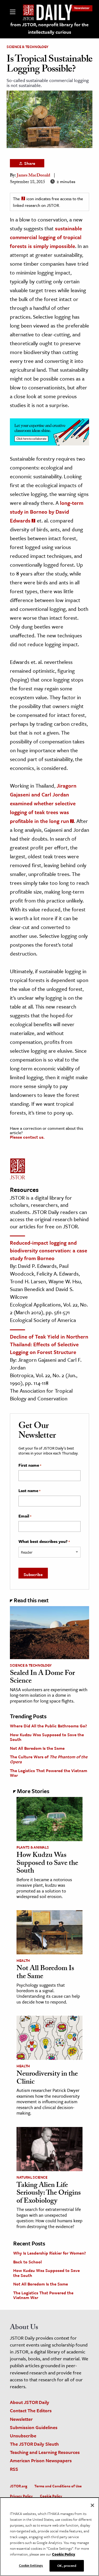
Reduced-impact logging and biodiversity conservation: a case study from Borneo (49, 1250)
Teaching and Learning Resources (45, 2452)
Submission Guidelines (34, 2427)
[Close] (92, 2505)
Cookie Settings (31, 2565)
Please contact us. (27, 1137)
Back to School (28, 2262)
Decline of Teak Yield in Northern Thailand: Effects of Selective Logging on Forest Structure (49, 1344)
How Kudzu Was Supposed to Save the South (47, 1737)
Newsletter (82, 8)
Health (23, 1960)
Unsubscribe (23, 2436)
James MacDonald (33, 176)
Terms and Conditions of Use (58, 2486)
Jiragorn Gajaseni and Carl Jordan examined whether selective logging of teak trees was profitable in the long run (43, 803)
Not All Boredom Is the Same (37, 1748)
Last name (29, 1491)
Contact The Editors (31, 2410)
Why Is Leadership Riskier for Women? (50, 2253)
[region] (50, 2537)
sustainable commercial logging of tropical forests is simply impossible (46, 237)
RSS (14, 2469)
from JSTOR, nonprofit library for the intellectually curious (50, 28)
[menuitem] (82, 8)
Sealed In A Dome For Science (42, 1678)
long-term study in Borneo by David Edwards (47, 512)
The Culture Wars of (49, 1759)
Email (25, 1516)
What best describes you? (44, 1542)
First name (30, 1465)
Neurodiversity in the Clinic (47, 2079)
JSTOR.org (19, 2486)
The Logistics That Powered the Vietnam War (49, 1773)
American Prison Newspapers (41, 2460)
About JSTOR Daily (30, 2402)
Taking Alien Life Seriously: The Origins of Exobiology (49, 2194)
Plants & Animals (33, 1847)
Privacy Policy (21, 2496)
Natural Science (32, 2177)
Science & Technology (28, 47)
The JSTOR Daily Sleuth (34, 2444)
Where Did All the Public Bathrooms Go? (48, 1726)
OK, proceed (67, 2566)
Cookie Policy (51, 2496)
